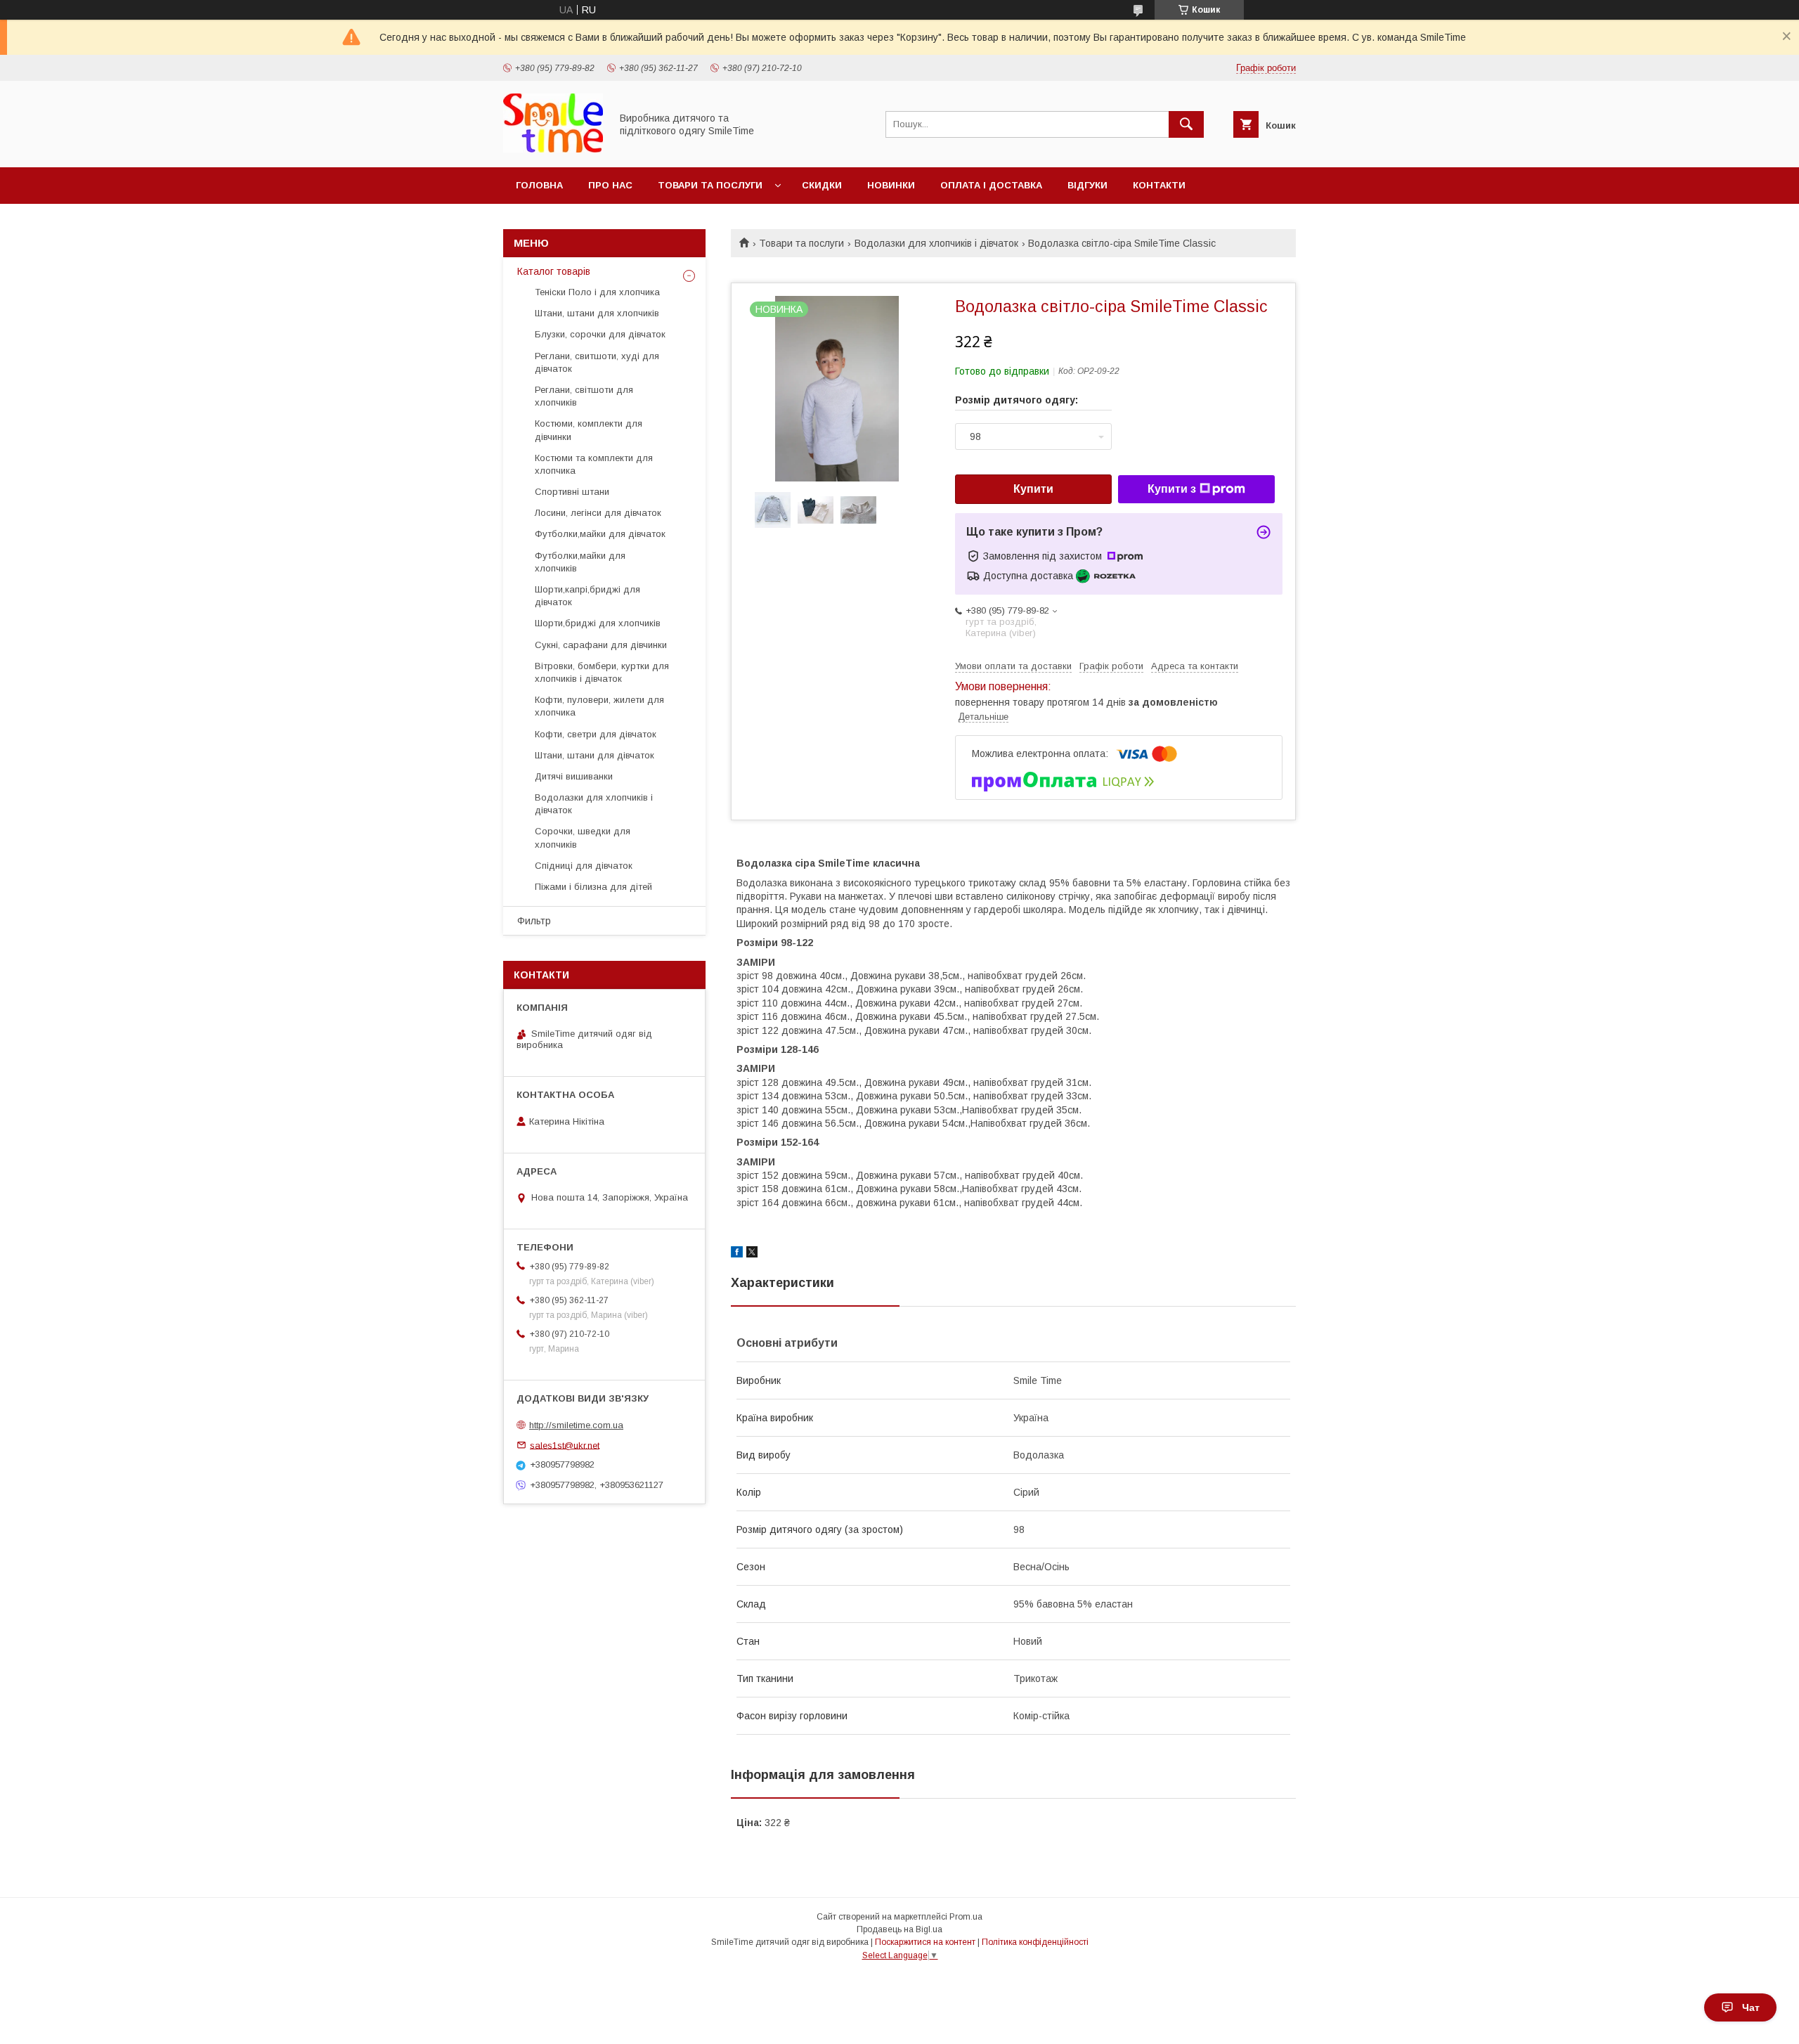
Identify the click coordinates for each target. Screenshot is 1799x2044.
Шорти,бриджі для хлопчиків (598, 623)
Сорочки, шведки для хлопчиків (583, 837)
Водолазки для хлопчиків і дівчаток (936, 243)
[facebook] (737, 1254)
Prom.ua (966, 1917)
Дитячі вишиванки (574, 776)
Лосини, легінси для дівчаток (598, 513)
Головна (539, 185)
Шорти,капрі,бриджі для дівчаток (587, 596)
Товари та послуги (710, 185)
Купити (1033, 489)
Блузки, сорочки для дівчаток (600, 334)
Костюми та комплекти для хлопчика (594, 464)
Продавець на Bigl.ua (899, 1929)
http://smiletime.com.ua (576, 1425)
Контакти (1159, 185)
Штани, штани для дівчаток (595, 755)
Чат (1751, 2007)
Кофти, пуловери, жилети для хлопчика (599, 706)
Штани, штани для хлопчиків (597, 313)
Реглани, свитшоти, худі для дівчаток (597, 362)
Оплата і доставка (991, 185)
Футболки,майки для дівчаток (600, 534)
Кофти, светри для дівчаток (596, 734)
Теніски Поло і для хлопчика (597, 292)
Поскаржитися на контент (925, 1942)
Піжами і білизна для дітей (593, 887)
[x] (752, 1254)
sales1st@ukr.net (565, 1445)
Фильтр (534, 921)
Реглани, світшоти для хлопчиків (584, 396)
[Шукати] (1186, 124)
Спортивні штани (572, 492)
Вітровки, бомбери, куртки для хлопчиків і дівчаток (602, 672)
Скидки (822, 185)
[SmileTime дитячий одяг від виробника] (553, 149)
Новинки (891, 185)
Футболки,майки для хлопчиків (580, 562)
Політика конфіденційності (1035, 1942)
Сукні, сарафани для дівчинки (601, 645)
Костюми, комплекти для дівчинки (589, 430)
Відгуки (1087, 185)
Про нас (610, 185)
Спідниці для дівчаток (584, 866)
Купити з (1172, 489)
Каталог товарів (554, 271)
